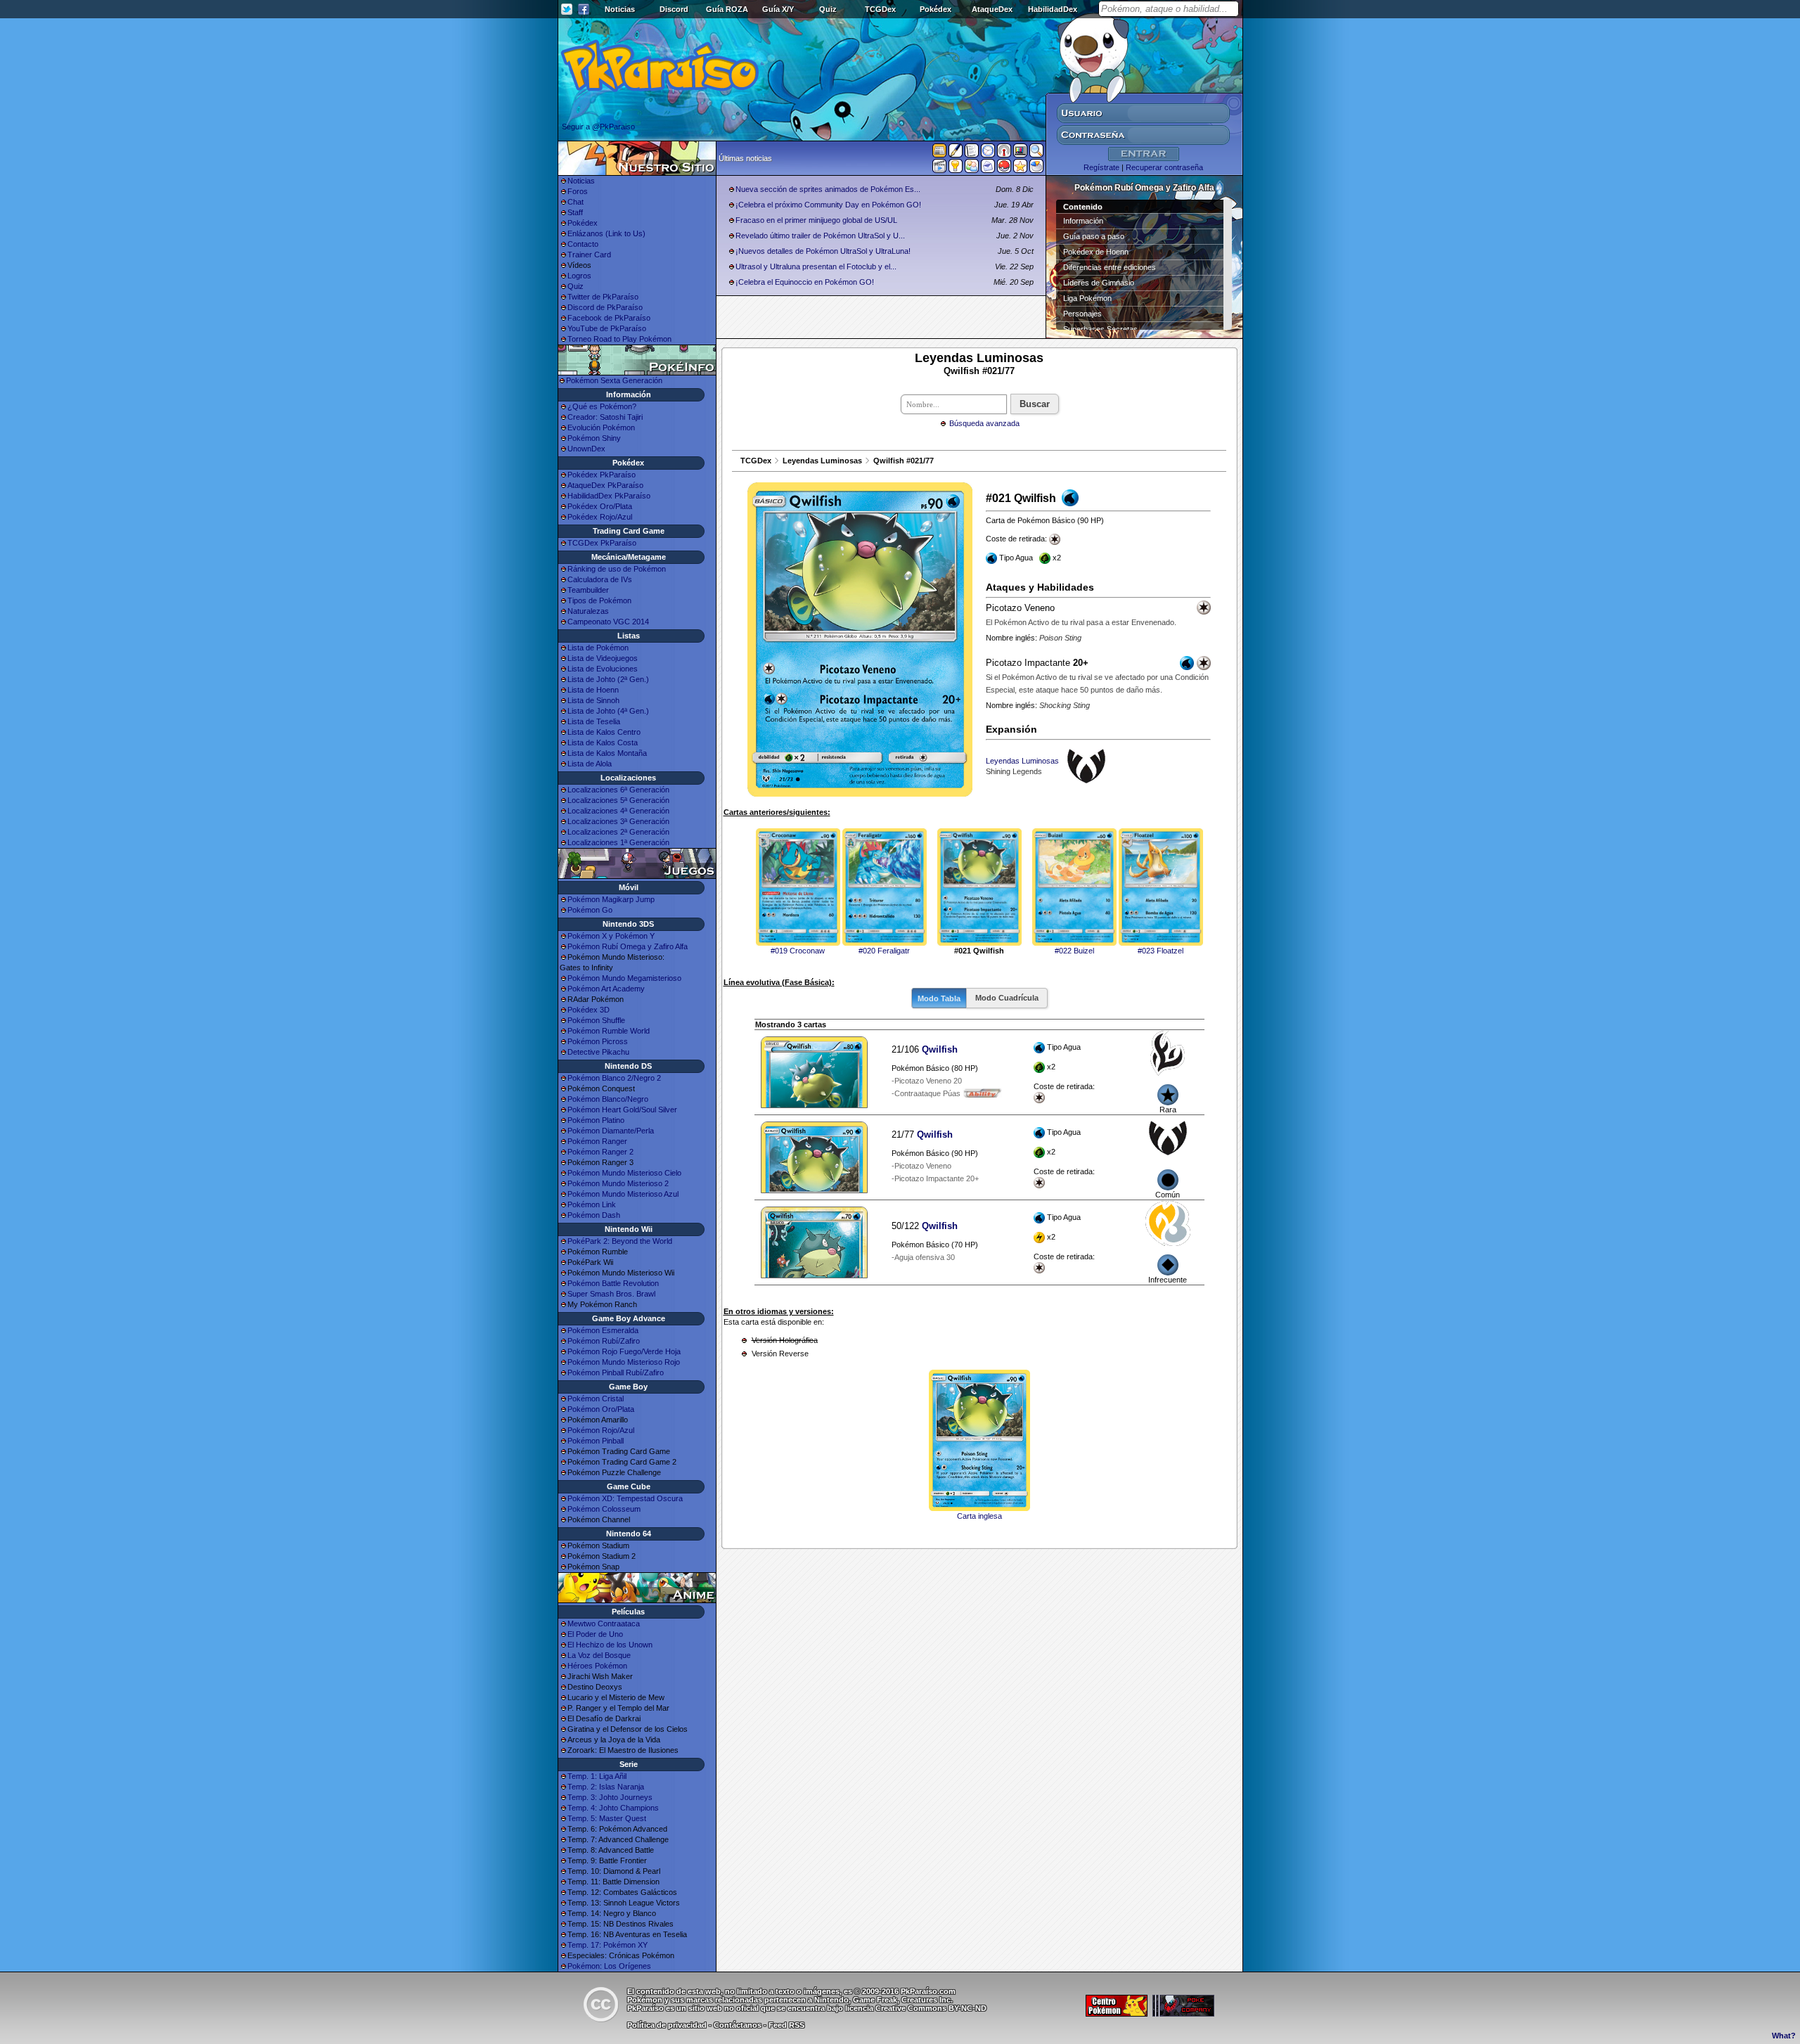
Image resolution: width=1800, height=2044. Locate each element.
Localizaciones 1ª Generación (618, 842)
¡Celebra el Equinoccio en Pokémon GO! (805, 282)
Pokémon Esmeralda (603, 1330)
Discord (674, 9)
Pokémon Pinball (596, 1441)
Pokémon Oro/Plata (601, 1409)
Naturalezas (588, 611)
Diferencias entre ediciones (1110, 267)
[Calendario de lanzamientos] (988, 153)
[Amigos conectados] (972, 169)
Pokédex (936, 9)
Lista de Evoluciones (603, 669)
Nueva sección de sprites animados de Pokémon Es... (828, 189)
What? (1784, 2036)
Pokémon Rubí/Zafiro (604, 1341)
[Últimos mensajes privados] (988, 169)
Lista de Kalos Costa (603, 743)
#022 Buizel (1074, 951)
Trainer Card (589, 255)
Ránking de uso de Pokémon (617, 569)
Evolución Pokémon (601, 428)
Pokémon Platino (596, 1120)
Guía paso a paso (1094, 236)
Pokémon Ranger (597, 1141)
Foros (578, 191)
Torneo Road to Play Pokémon (619, 339)
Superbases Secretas (1100, 329)
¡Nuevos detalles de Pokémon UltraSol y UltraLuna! (823, 251)
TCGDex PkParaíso (602, 543)
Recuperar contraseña (1164, 167)
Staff (575, 212)
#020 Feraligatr (884, 951)
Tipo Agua (1064, 1067)
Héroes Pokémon (597, 1666)
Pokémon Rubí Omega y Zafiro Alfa (628, 946)
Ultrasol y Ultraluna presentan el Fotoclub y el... (816, 266)
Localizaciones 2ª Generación (618, 832)
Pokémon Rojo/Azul (601, 1430)
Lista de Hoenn (593, 690)
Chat (576, 202)
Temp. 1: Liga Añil (597, 1776)
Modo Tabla (939, 998)
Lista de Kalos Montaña (607, 753)
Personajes (1082, 314)
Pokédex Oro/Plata (600, 506)
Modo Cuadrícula (1007, 998)
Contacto (583, 244)
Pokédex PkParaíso (602, 475)
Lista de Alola (590, 764)
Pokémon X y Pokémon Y (611, 936)
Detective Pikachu (598, 1052)
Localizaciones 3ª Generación (618, 821)
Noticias (620, 9)
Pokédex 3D (589, 1010)
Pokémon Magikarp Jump (611, 899)
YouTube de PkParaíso (607, 328)
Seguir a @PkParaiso (598, 127)
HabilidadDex (1053, 9)
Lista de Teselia (594, 721)
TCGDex (880, 9)
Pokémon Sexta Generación (614, 380)
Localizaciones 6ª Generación (618, 790)
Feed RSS (786, 2025)
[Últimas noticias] (939, 152)
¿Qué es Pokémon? (602, 406)
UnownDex (586, 449)
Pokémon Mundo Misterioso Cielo (624, 1173)
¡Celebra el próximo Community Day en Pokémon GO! (828, 205)
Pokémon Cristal (596, 1399)
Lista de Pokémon (598, 648)
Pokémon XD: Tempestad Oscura (625, 1498)
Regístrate (1101, 167)
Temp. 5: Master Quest (607, 1818)
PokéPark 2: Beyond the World (620, 1241)
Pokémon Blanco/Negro (608, 1099)
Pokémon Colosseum (604, 1509)
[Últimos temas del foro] (972, 153)
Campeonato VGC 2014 (608, 622)
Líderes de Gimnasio (1099, 283)
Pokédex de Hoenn (1096, 252)
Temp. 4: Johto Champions (613, 1808)
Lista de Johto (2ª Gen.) (608, 679)
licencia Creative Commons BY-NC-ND (916, 2008)
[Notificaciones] (956, 169)
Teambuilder (588, 590)
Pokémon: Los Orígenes (609, 1966)
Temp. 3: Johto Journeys (610, 1797)
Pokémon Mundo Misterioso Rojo (624, 1362)
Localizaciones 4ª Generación (618, 811)
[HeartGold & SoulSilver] (1168, 1243)
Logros (579, 276)
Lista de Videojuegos (603, 658)
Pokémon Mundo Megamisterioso (624, 978)
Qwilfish (940, 1049)
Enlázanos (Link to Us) (606, 233)
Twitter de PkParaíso (603, 297)
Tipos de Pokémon (599, 600)
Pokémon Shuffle (596, 1020)
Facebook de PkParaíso (609, 318)
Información (1083, 221)
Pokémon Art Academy (606, 989)
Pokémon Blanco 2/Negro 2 (614, 1078)
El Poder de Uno (595, 1634)
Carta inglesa (979, 1516)
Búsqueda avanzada (984, 423)
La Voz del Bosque (599, 1655)
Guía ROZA (727, 9)
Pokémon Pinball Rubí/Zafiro (616, 1373)
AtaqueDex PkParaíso (605, 485)
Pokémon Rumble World (609, 1031)
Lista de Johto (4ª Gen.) (608, 711)
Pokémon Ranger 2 (600, 1152)
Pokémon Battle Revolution (613, 1283)
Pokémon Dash (594, 1215)
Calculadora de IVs (600, 579)
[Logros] (1020, 169)
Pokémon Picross (598, 1041)
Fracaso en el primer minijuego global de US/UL (816, 220)
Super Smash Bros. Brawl (611, 1294)
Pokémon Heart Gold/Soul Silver (622, 1110)
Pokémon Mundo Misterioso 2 (618, 1183)
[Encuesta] (1036, 169)
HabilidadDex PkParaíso (609, 496)
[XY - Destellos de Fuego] (1168, 1073)
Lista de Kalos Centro (604, 732)
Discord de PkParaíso (605, 307)
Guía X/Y (778, 9)
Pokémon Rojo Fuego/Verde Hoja (624, 1351)
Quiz (828, 9)
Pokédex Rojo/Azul (600, 517)
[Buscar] (1036, 153)
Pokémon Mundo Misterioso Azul (623, 1194)
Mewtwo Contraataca (604, 1624)
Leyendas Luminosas (822, 461)
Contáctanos (738, 2025)
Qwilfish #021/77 (904, 461)
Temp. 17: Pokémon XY (607, 1945)
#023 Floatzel (1161, 951)
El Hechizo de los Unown (610, 1645)
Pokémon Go (590, 910)
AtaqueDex (992, 9)
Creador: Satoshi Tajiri (605, 417)
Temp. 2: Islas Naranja (606, 1787)
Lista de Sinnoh (593, 700)
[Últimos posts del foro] (956, 155)
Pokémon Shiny (594, 438)
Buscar (1035, 404)
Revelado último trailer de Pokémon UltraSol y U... (820, 236)
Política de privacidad (667, 2025)
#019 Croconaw (798, 951)
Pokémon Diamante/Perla (611, 1131)
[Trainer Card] (1004, 169)
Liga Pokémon (1087, 298)
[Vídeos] (939, 169)
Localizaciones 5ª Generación (618, 800)
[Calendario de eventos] (1004, 153)
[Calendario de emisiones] (1020, 153)
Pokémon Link (592, 1204)
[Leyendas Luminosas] (1168, 1158)
